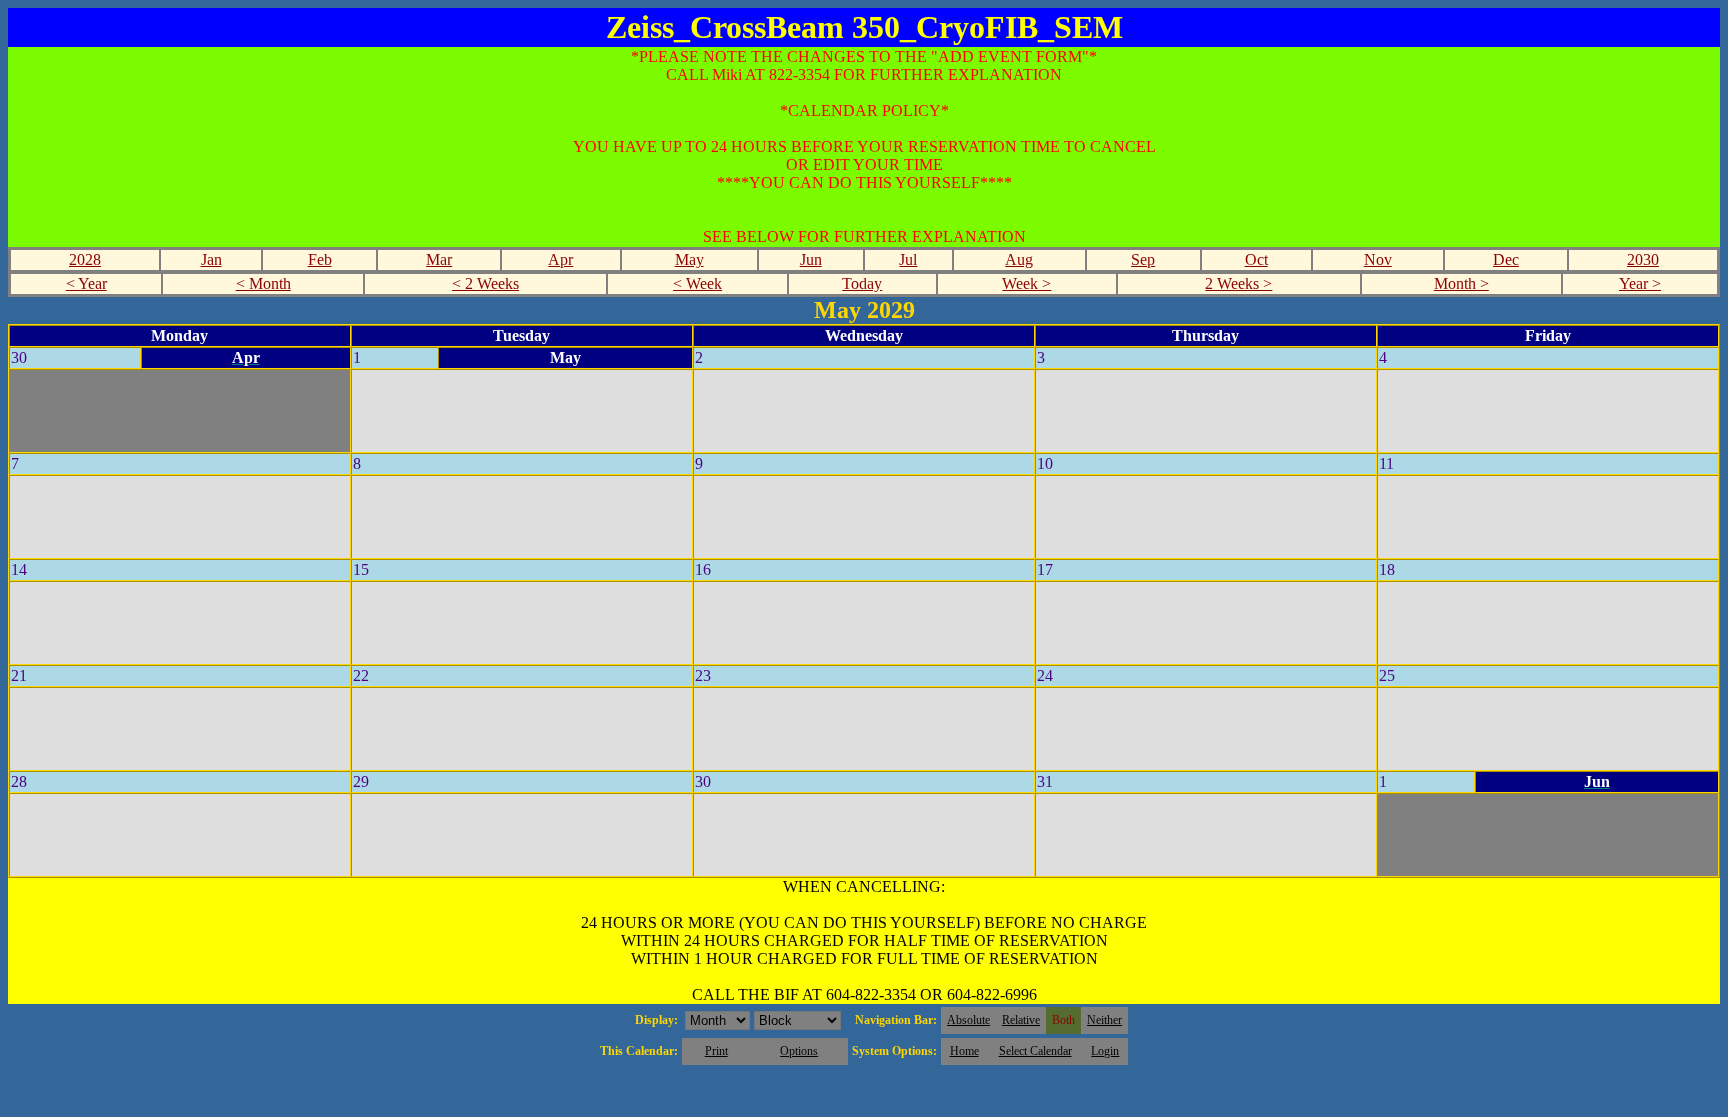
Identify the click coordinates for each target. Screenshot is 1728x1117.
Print (716, 1051)
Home (964, 1051)
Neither (1104, 1020)
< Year (86, 283)
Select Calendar (1035, 1051)
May (689, 259)
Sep (1143, 259)
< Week (697, 283)
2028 (85, 259)
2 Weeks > (1238, 283)
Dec (1506, 259)
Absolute (968, 1020)
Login (1105, 1051)
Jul (908, 259)
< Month (263, 283)
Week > (1026, 283)
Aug (1019, 259)
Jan (211, 259)
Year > (1640, 283)
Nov (1378, 259)
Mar (439, 259)
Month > (1461, 283)
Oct (1256, 259)
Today (862, 283)
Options (799, 1051)
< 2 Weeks (485, 283)
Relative (1021, 1020)
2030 (1643, 259)
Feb (320, 259)
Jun (811, 259)
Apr (560, 259)
